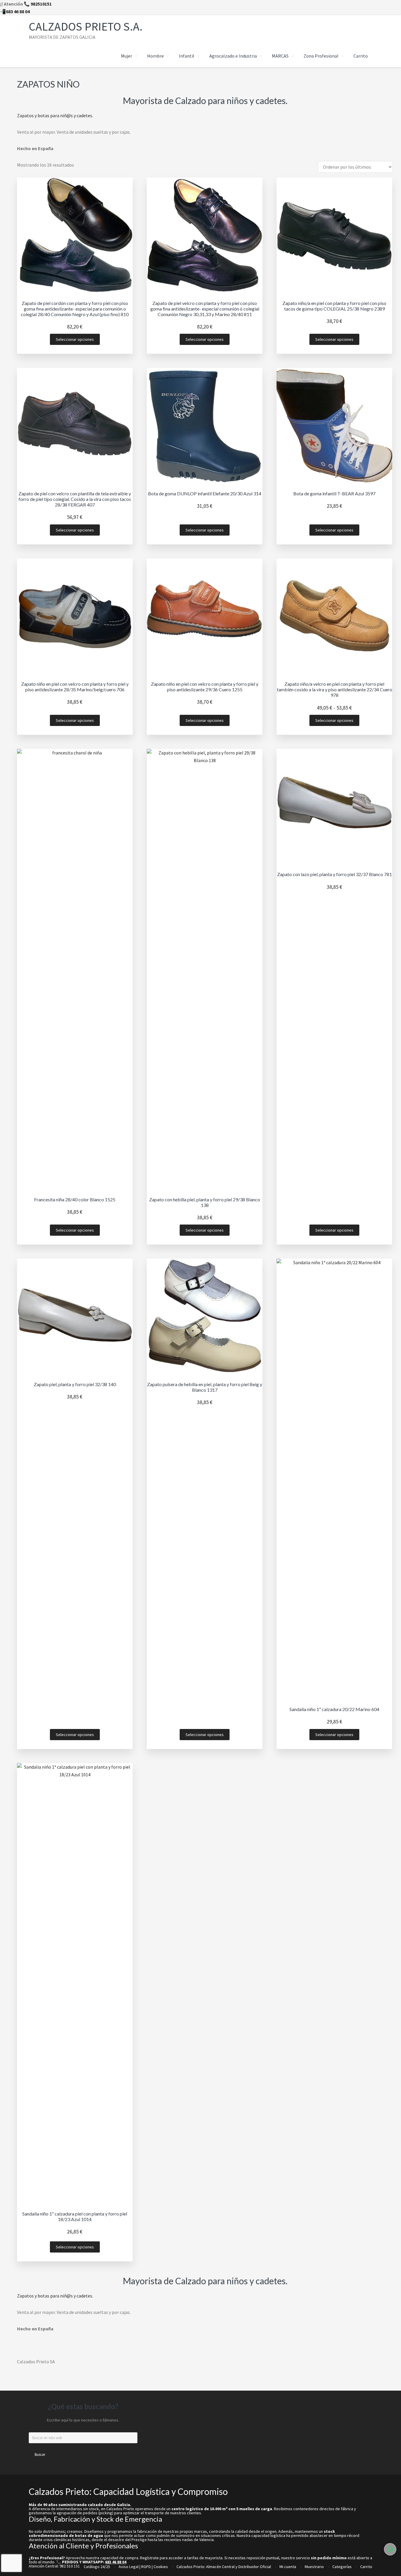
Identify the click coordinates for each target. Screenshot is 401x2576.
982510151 (41, 4)
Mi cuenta (288, 2567)
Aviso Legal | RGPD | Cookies (143, 2567)
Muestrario (314, 2567)
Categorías (342, 2567)
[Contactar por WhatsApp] (390, 2549)
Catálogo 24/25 (97, 2567)
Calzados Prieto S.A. (86, 26)
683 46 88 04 (18, 11)
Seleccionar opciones (75, 339)
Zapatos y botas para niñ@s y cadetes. (55, 115)
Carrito (366, 2567)
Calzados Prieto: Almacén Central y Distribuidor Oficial (224, 2567)
